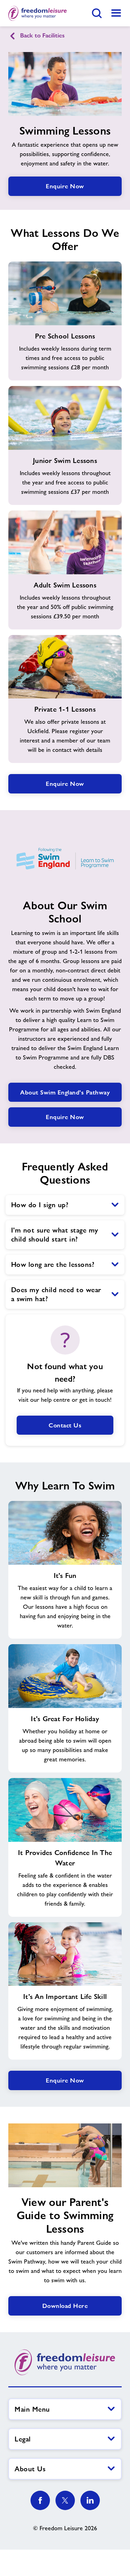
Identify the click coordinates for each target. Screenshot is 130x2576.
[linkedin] (90, 2500)
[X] (65, 2500)
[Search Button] (97, 13)
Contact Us (65, 1425)
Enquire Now (65, 186)
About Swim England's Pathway (65, 1092)
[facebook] (40, 2500)
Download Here (65, 2306)
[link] (116, 13)
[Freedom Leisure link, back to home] (38, 13)
